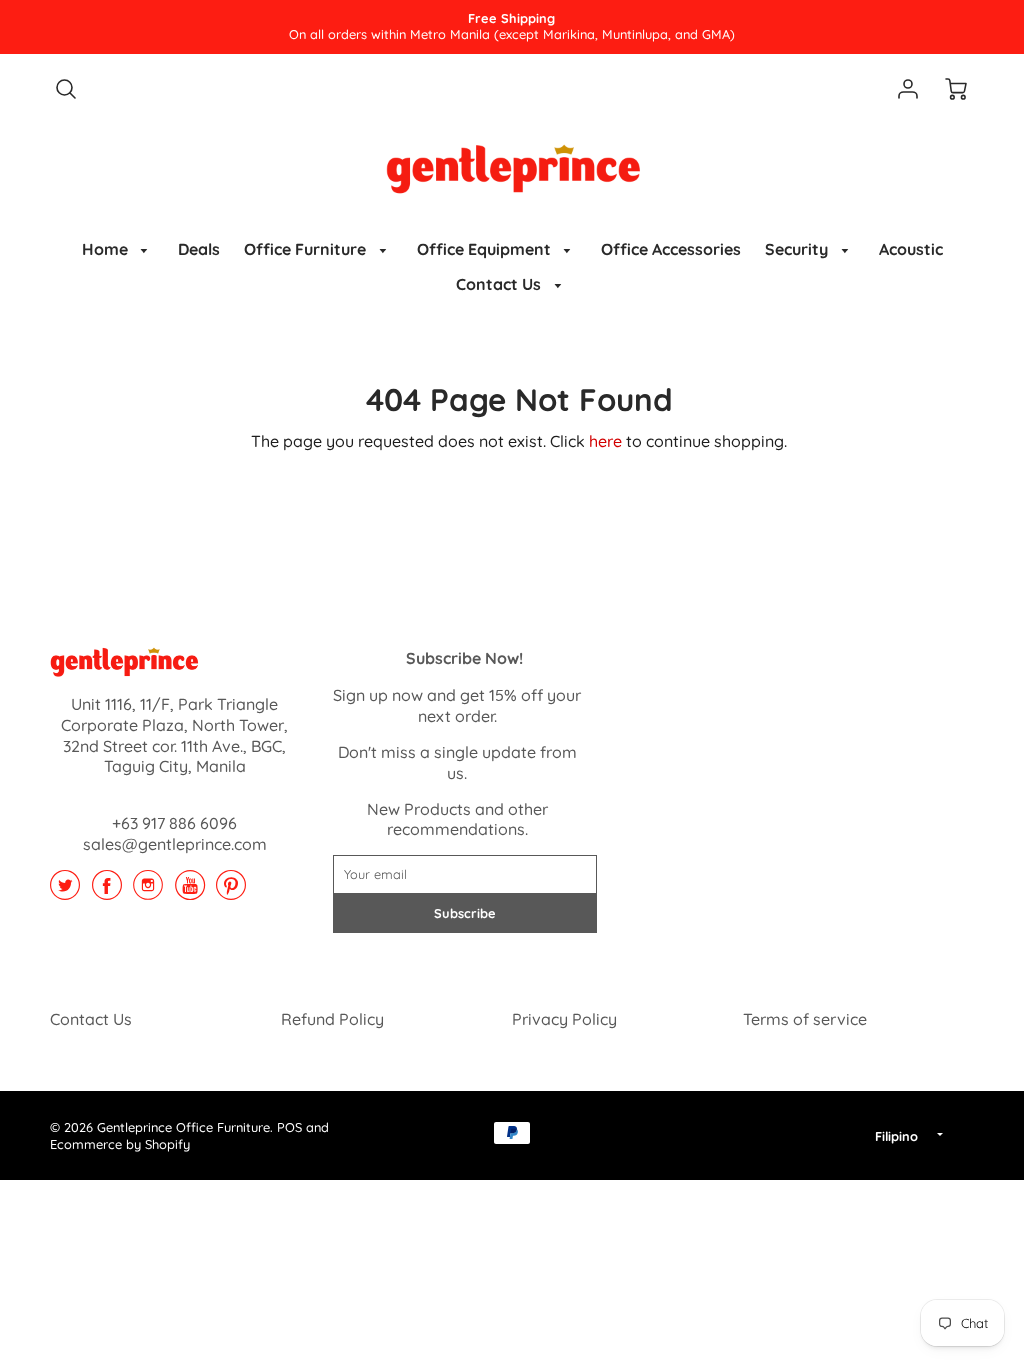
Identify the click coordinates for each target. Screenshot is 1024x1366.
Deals (199, 249)
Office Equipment (486, 249)
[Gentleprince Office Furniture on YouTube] (190, 892)
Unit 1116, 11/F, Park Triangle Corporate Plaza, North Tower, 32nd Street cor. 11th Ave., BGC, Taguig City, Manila (174, 735)
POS (289, 1127)
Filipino (896, 1136)
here (605, 441)
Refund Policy (332, 1019)
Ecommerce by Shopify (120, 1144)
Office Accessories (671, 249)
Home (107, 249)
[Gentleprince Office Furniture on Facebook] (107, 892)
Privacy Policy (564, 1019)
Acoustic (911, 249)
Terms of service (805, 1019)
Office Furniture (307, 249)
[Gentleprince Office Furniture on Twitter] (65, 892)
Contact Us (500, 284)
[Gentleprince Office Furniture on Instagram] (148, 892)
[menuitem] (118, 249)
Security (798, 249)
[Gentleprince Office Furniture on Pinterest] (231, 892)
